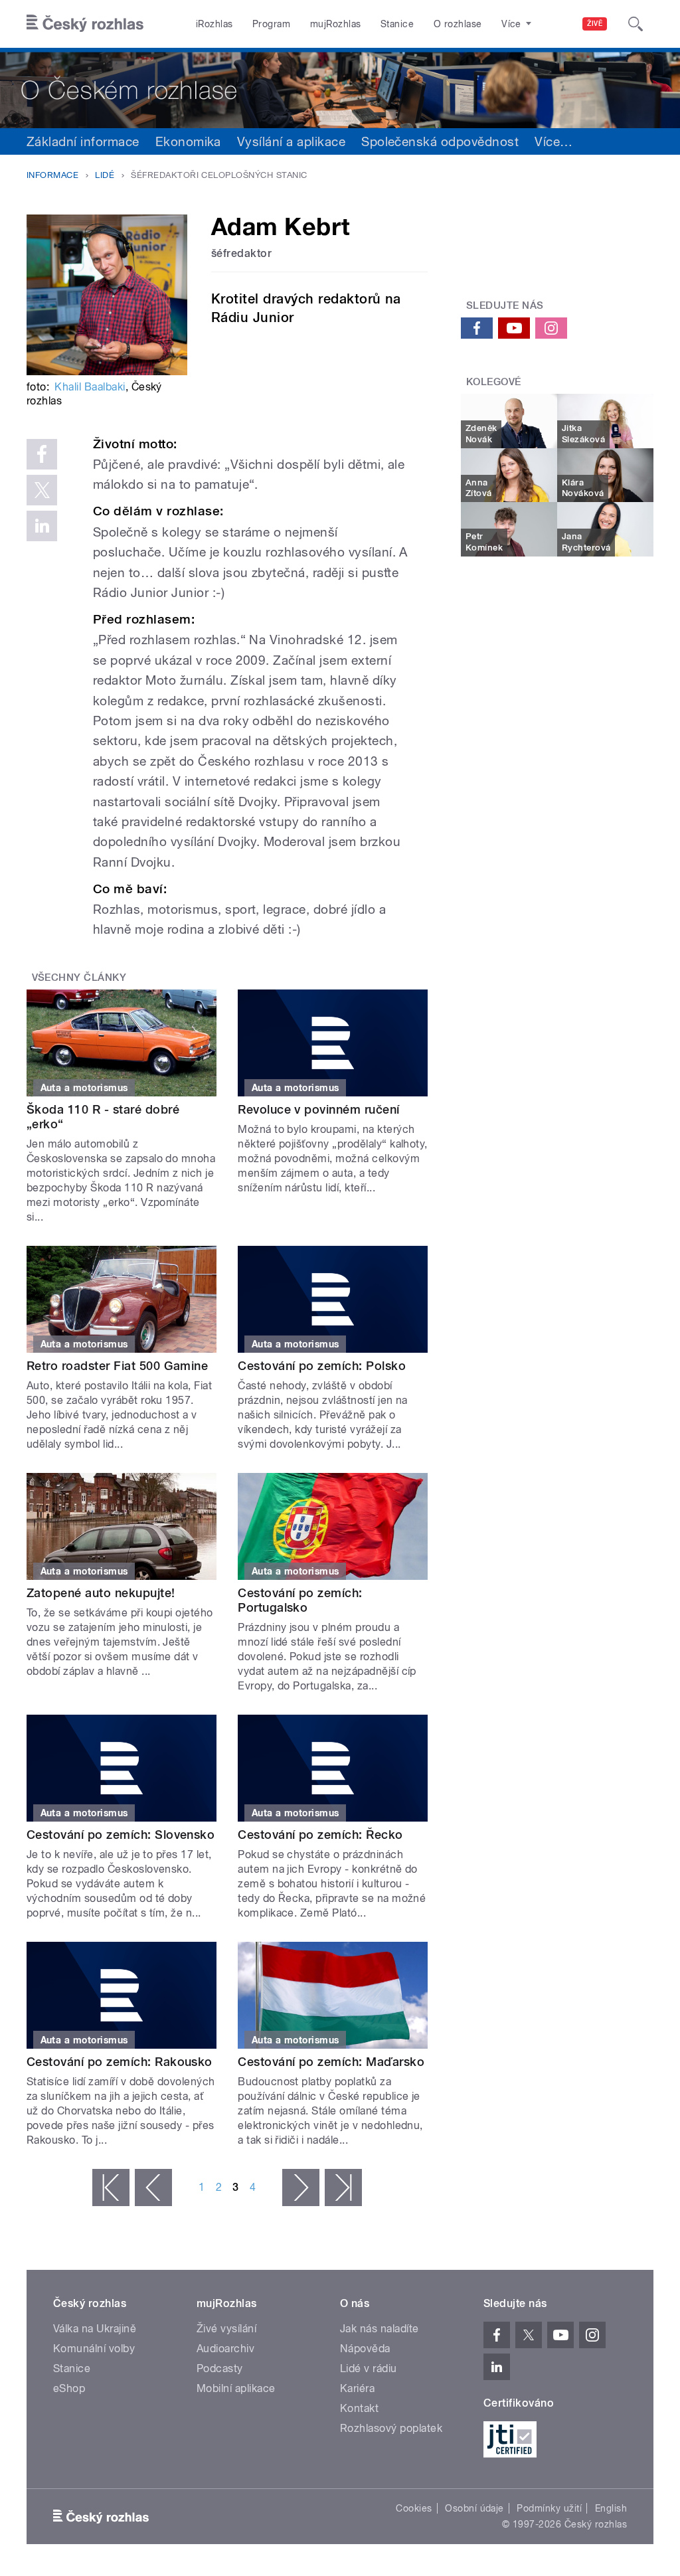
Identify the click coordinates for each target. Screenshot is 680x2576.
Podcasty (220, 2368)
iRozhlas (214, 24)
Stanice (397, 24)
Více (553, 141)
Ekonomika (188, 141)
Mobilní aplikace (236, 2388)
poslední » (343, 2188)
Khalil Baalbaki (90, 387)
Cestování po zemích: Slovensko (121, 1835)
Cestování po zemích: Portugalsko (300, 1600)
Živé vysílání (226, 2329)
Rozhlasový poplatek (391, 2428)
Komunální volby (94, 2349)
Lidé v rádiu (369, 2368)
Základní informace (83, 141)
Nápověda (365, 2349)
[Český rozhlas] (85, 24)
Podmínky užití (549, 2508)
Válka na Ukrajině (95, 2329)
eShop (69, 2388)
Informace (52, 175)
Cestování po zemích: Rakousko (120, 2062)
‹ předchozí (153, 2188)
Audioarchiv (225, 2349)
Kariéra (357, 2388)
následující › (301, 2188)
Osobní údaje (474, 2508)
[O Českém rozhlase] (340, 88)
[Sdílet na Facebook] (42, 454)
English (611, 2508)
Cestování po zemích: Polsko (322, 1366)
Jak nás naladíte (380, 2329)
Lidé (105, 175)
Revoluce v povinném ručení (318, 1109)
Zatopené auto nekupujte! (101, 1593)
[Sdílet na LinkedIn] (42, 526)
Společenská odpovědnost (440, 141)
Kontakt (359, 2408)
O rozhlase (458, 24)
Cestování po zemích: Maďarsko (331, 2062)
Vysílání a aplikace (291, 141)
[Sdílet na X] (42, 490)
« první (111, 2188)
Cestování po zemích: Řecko (320, 1835)
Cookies (414, 2508)
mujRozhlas (336, 24)
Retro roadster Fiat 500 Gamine (117, 1366)
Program (271, 24)
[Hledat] (636, 24)
